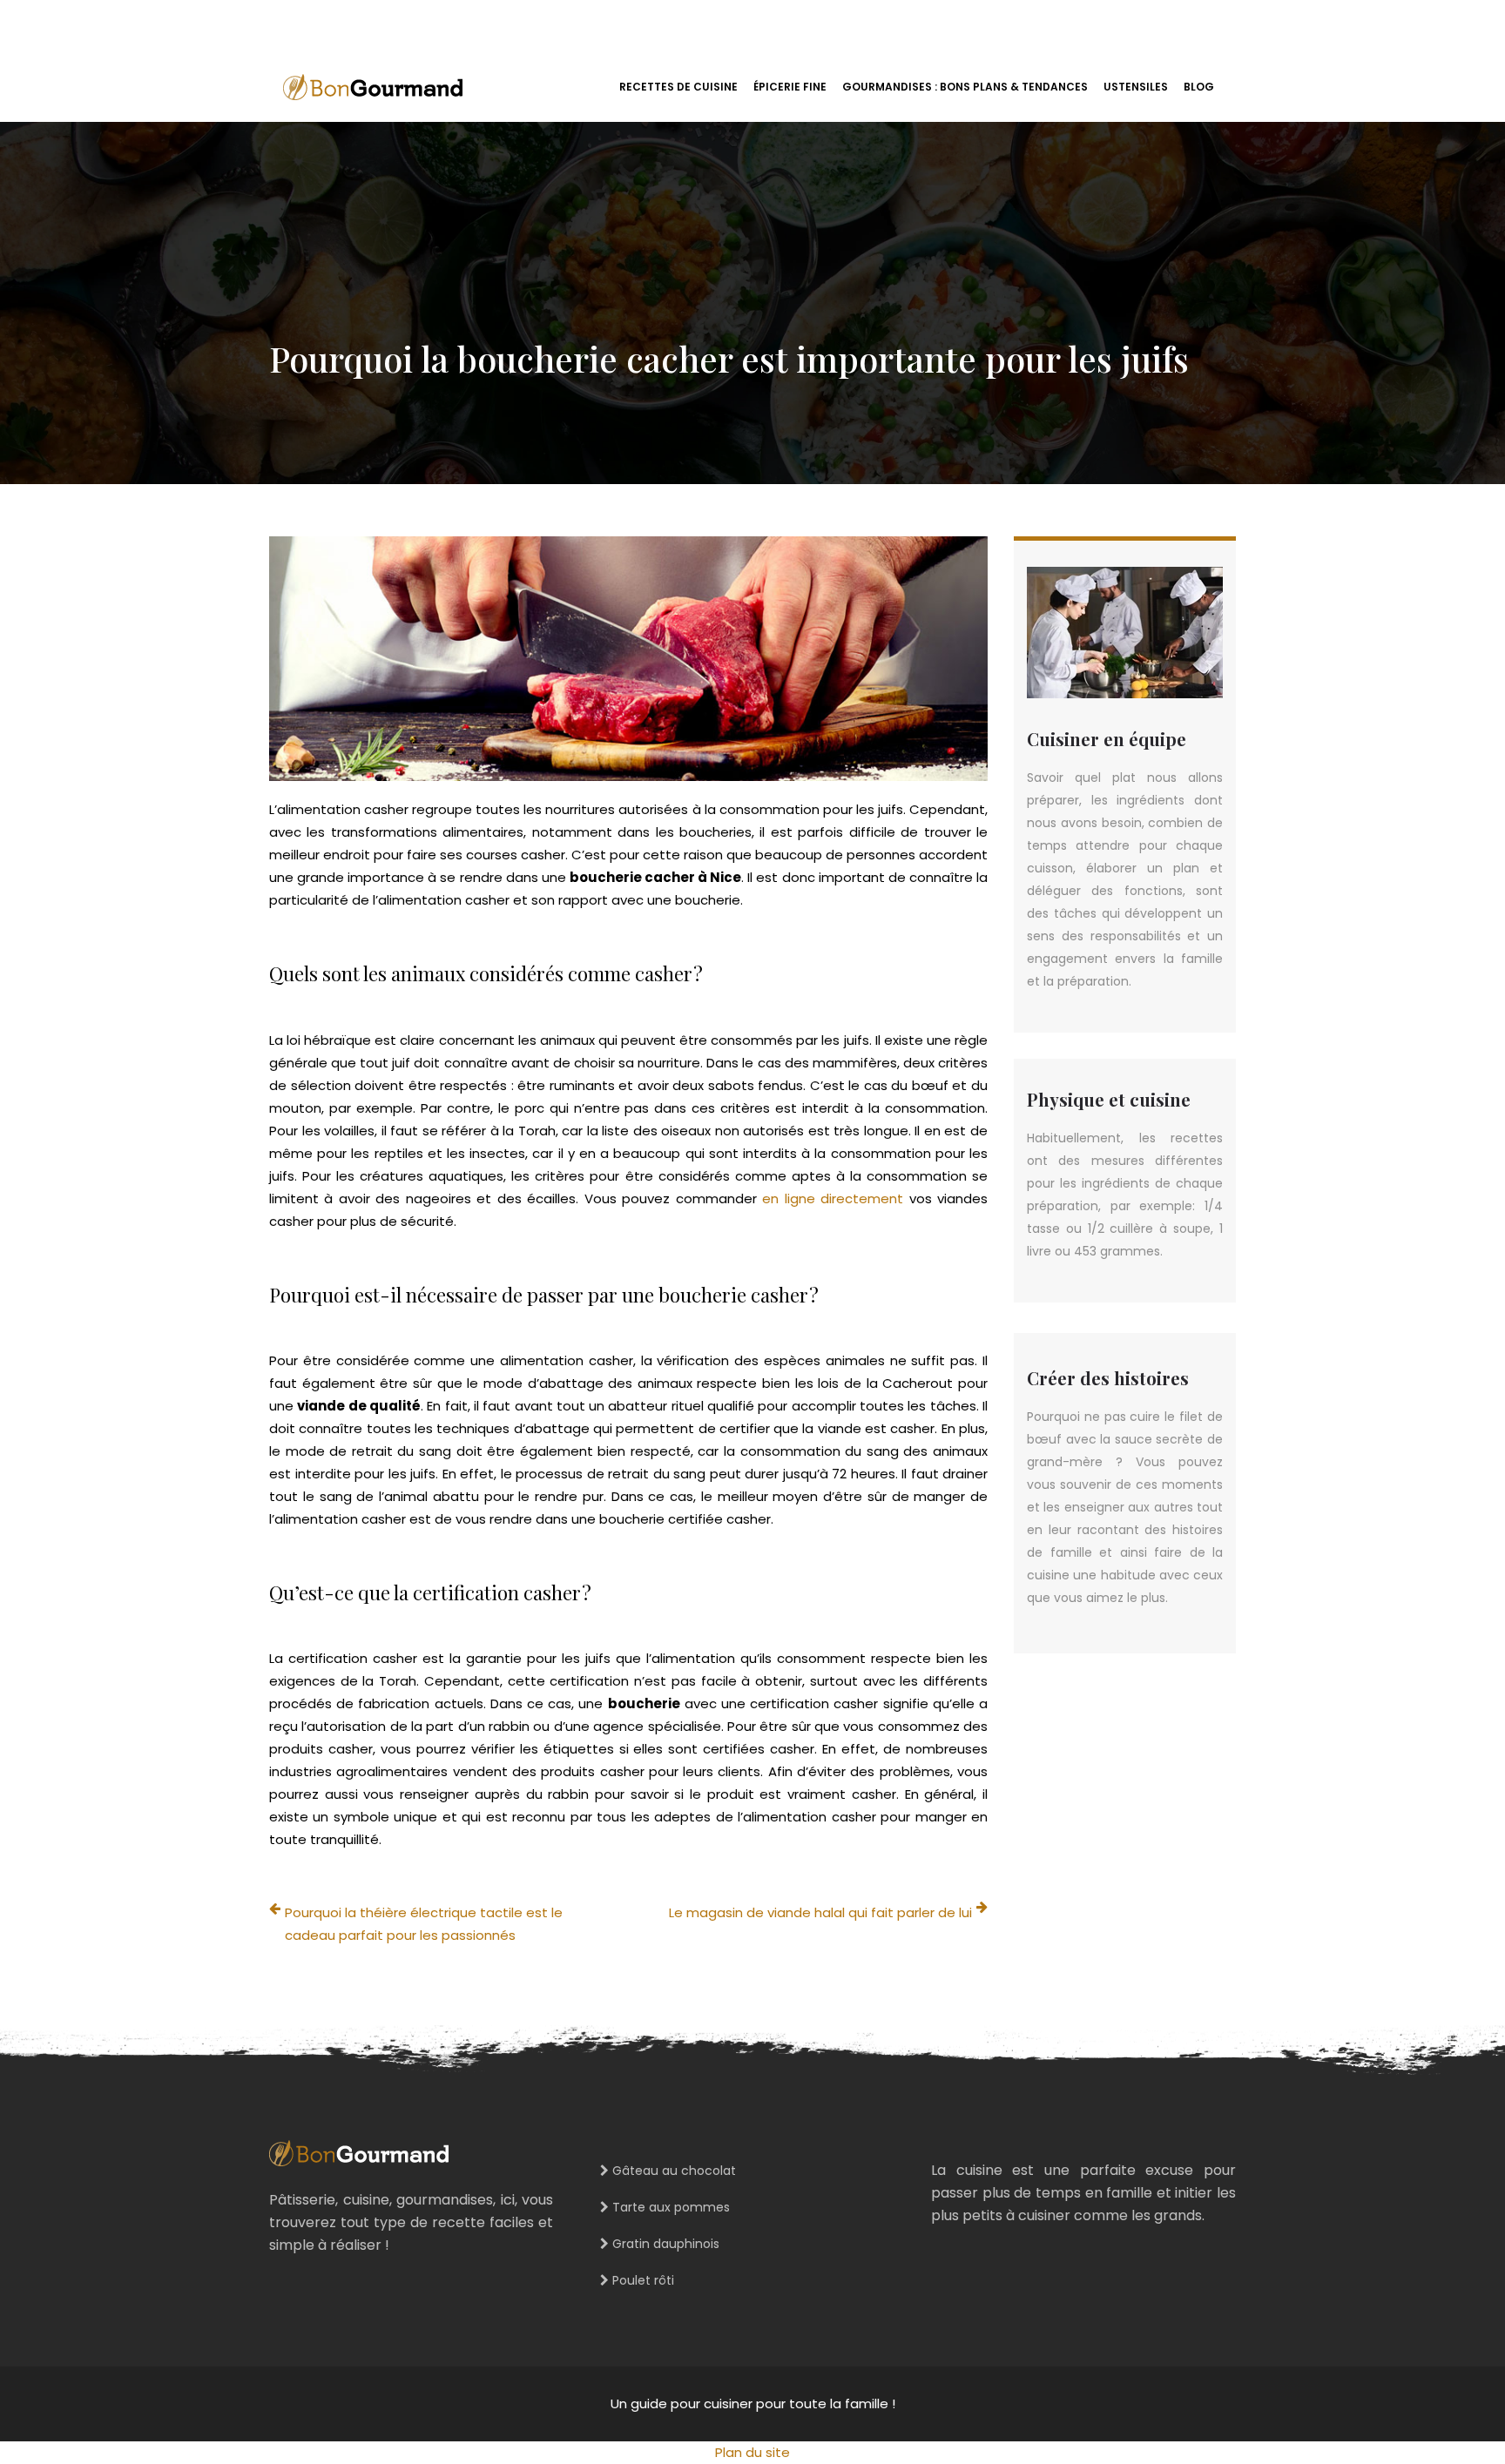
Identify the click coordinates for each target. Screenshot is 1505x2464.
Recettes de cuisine (678, 87)
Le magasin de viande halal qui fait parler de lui (820, 1912)
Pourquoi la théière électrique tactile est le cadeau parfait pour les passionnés (424, 1924)
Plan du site (752, 2452)
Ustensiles (1136, 87)
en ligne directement (833, 1198)
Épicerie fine (790, 87)
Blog (1199, 87)
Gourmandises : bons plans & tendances (965, 87)
